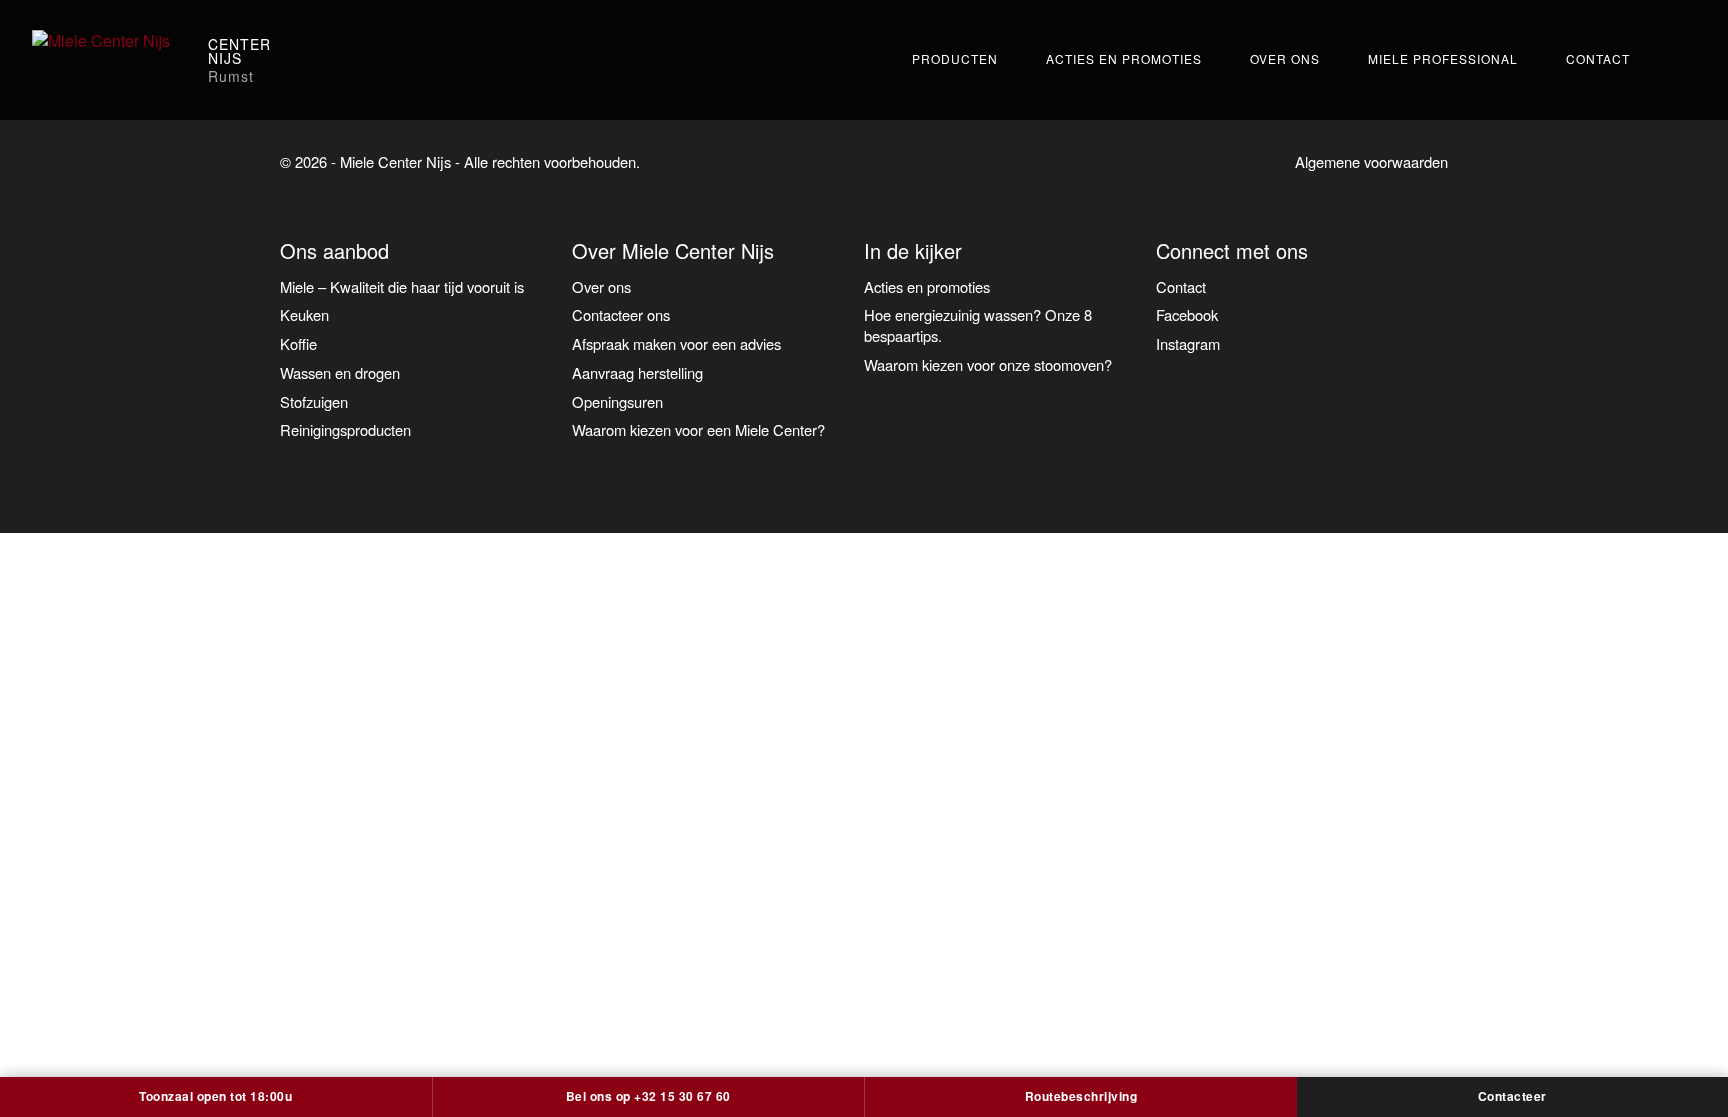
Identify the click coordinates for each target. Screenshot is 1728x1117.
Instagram (1188, 343)
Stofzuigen (314, 401)
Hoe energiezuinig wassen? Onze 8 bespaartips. (978, 325)
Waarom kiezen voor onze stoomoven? (988, 364)
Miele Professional (1443, 58)
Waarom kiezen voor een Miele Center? (698, 429)
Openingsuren (617, 401)
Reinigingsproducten (345, 429)
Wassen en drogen (340, 372)
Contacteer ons (621, 314)
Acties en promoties (1124, 58)
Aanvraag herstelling (637, 372)
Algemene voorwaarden (1371, 161)
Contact (1598, 58)
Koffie (298, 343)
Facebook (1187, 314)
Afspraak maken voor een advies (676, 343)
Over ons (1285, 58)
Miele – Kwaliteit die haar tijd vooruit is (402, 286)
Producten (955, 58)
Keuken (304, 314)
